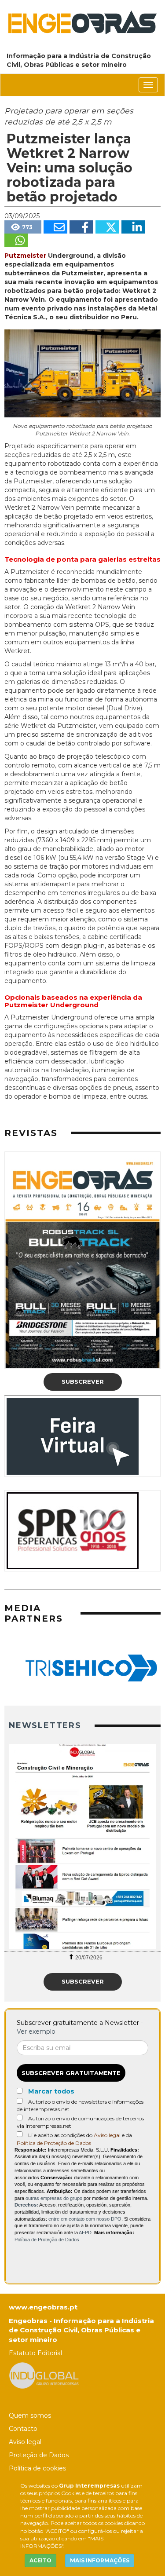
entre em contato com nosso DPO (85, 2219)
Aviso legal (107, 2135)
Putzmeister (25, 256)
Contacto (23, 2429)
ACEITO (40, 2560)
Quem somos (30, 2415)
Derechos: (26, 2205)
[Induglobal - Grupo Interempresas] (44, 2375)
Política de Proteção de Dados (54, 2143)
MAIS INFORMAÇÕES (100, 2560)
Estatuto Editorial (35, 2353)
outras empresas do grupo (54, 2198)
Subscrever (83, 1381)
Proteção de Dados (39, 2455)
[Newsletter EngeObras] (82, 1847)
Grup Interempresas (89, 2486)
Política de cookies (37, 2468)
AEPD (85, 2233)
